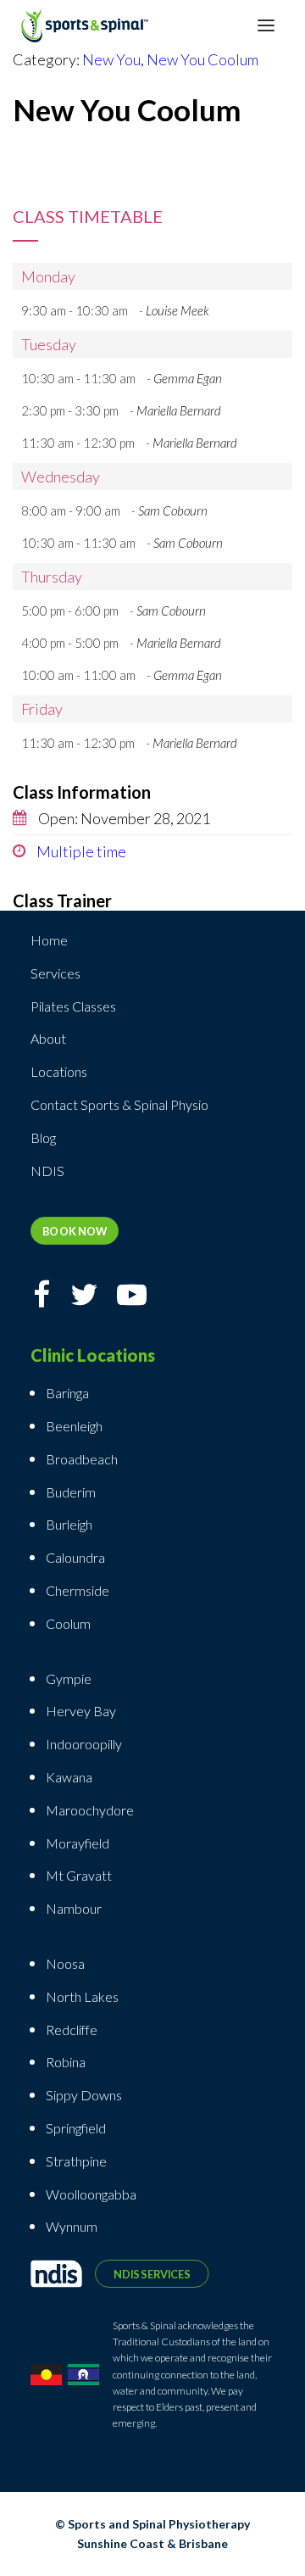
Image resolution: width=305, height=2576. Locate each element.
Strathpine (76, 2161)
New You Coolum (202, 59)
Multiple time (80, 851)
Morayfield (78, 1843)
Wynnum (72, 2226)
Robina (66, 2062)
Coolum (68, 1623)
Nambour (74, 1908)
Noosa (65, 1963)
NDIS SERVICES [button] (152, 2274)
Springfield (76, 2128)
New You (111, 59)
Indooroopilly (84, 1744)
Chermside (78, 1590)
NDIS (47, 1171)
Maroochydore (90, 1810)
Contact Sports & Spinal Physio (119, 1104)
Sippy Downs (84, 2095)
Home (49, 940)
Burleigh (69, 1524)
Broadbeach (82, 1459)
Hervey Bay (81, 1711)
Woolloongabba (91, 2194)
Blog (43, 1137)
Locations (59, 1071)
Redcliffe (72, 2030)
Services (55, 973)
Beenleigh (74, 1426)
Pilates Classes (73, 1006)
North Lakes (82, 1996)
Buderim (71, 1492)
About (48, 1038)
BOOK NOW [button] (75, 1231)
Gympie (70, 1678)
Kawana (69, 1777)
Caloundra (75, 1557)
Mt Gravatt (79, 1875)
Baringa (67, 1393)
